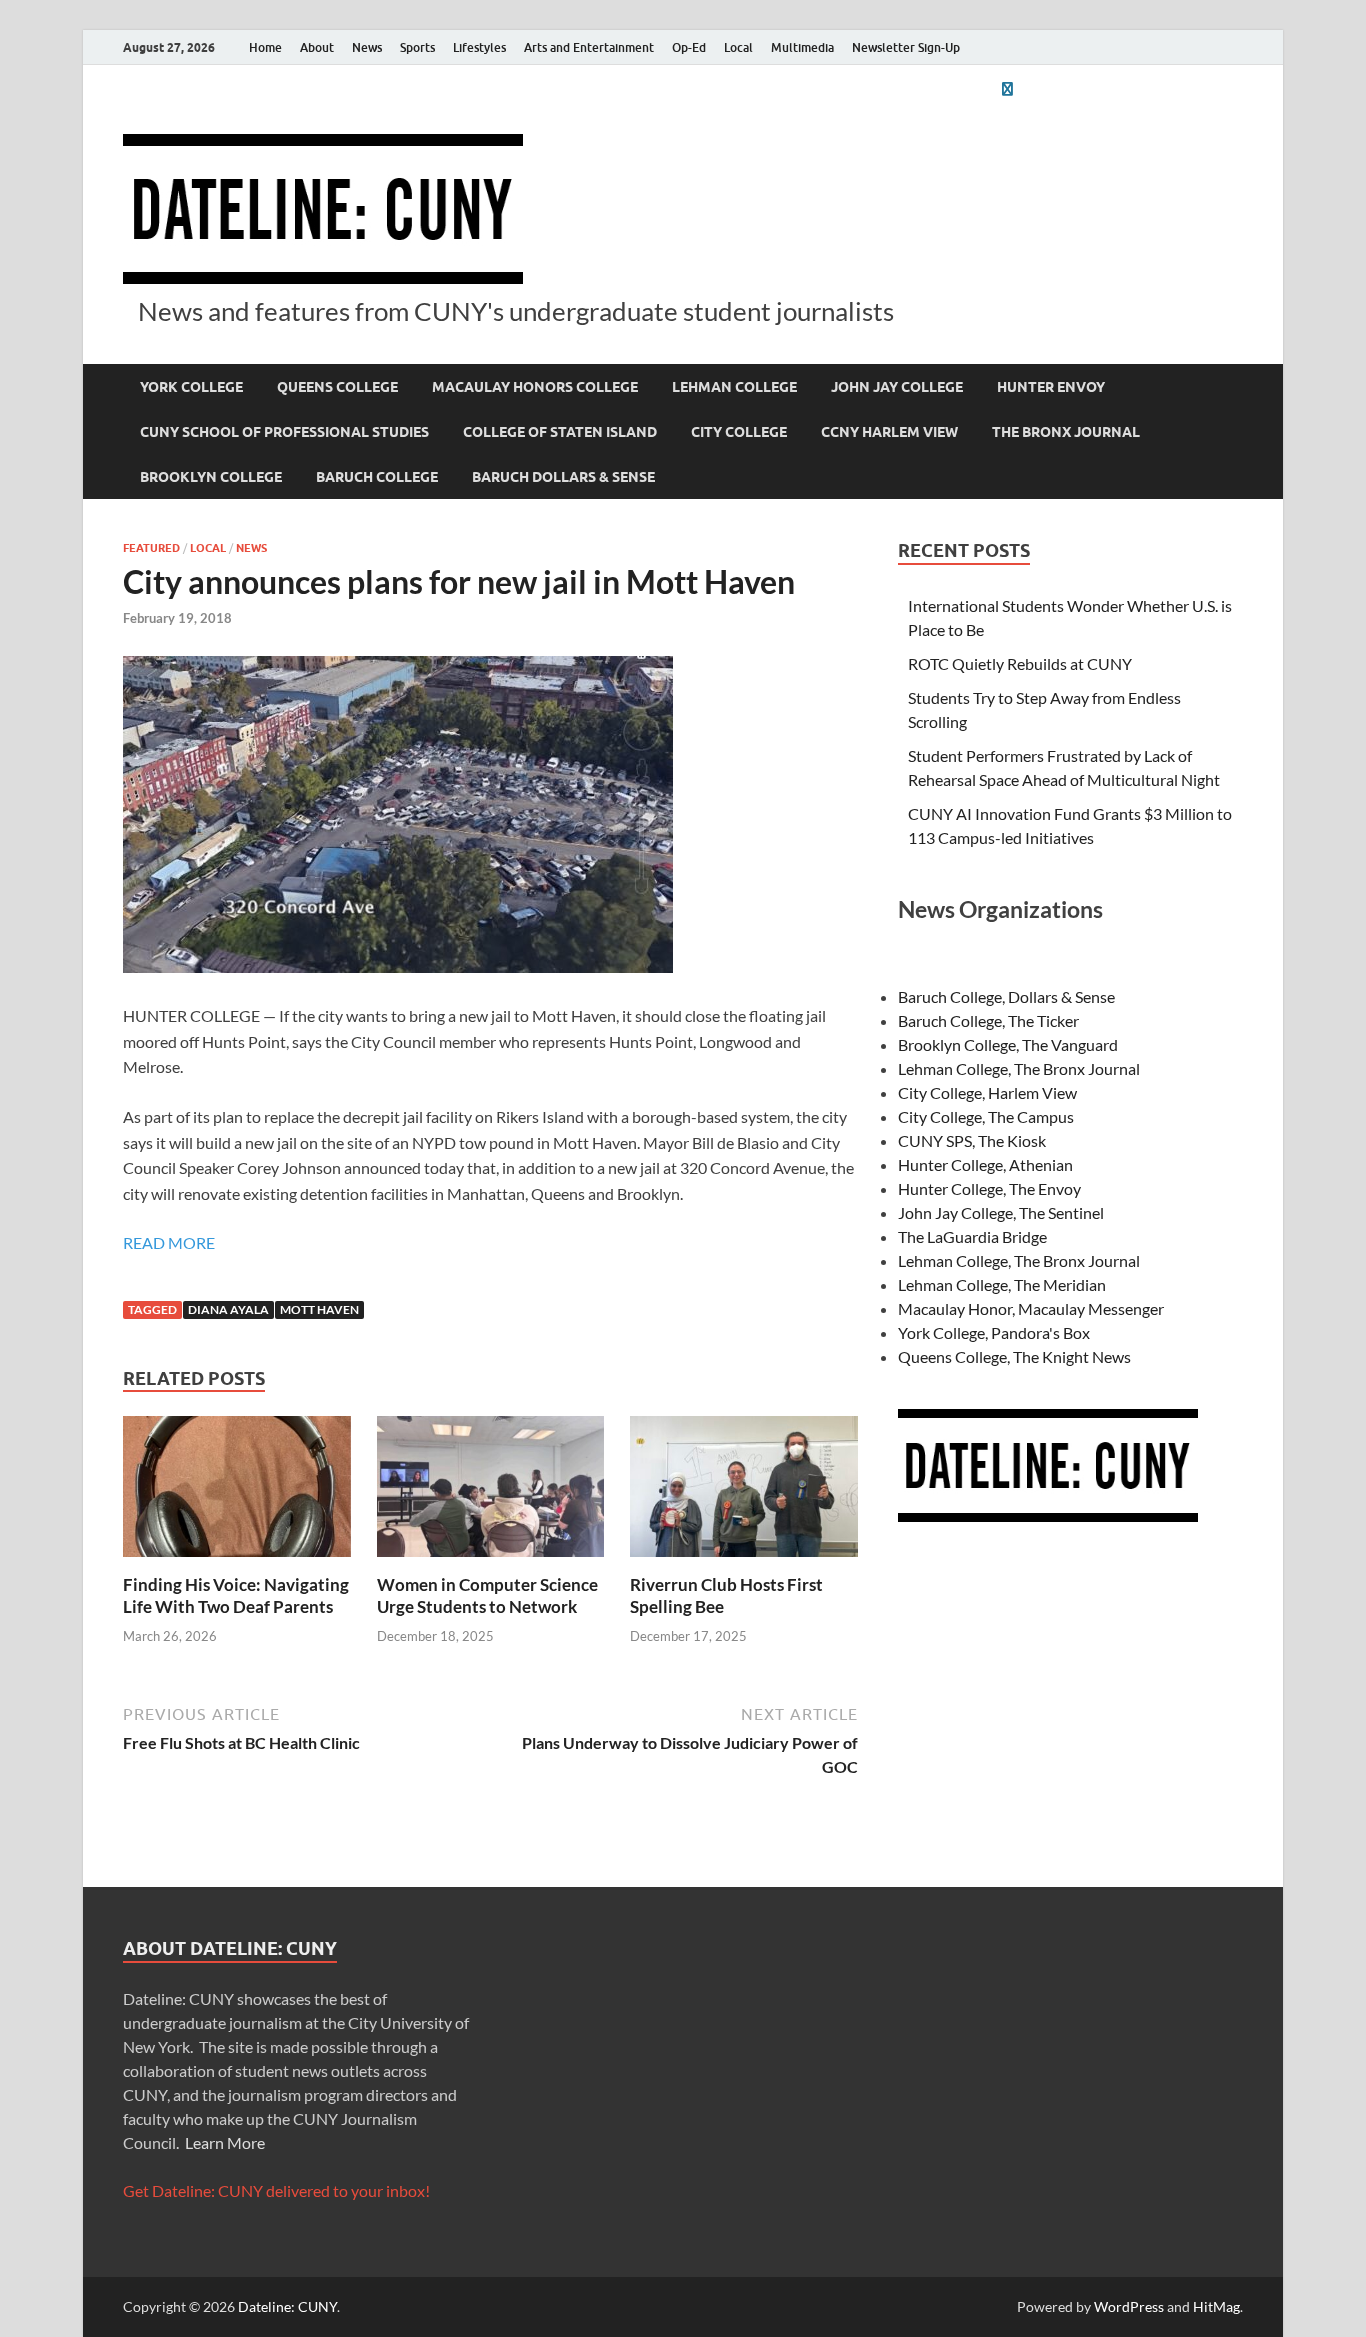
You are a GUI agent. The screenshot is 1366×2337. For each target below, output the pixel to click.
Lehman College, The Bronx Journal (1019, 1068)
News (367, 47)
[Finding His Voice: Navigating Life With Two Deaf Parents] (237, 1492)
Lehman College (734, 387)
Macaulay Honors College (535, 387)
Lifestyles (479, 47)
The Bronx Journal (1066, 432)
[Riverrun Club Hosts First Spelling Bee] (744, 1492)
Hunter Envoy (1051, 387)
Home (265, 47)
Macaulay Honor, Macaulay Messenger (1031, 1308)
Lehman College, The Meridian (1002, 1284)
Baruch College (377, 477)
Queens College (337, 387)
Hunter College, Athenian (985, 1164)
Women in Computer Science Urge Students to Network (487, 1595)
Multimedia (802, 47)
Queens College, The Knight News (1014, 1356)
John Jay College (897, 387)
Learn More (225, 2142)
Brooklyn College (211, 477)
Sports (417, 47)
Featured (151, 548)
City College (739, 432)
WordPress (1129, 2306)
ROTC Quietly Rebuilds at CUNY (1020, 663)
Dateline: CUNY (287, 2306)
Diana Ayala (228, 1309)
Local (738, 47)
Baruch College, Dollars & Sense (1006, 996)
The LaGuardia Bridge (972, 1236)
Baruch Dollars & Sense (563, 477)
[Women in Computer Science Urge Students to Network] (491, 1492)
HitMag (1216, 2306)
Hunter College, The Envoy (989, 1188)
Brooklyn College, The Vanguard (1008, 1044)
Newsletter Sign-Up (906, 47)
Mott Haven (319, 1309)
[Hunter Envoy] (1007, 88)
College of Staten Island (560, 432)
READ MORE (169, 1242)
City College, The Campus (986, 1116)
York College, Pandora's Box (994, 1332)
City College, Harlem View (987, 1092)
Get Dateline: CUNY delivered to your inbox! (276, 2190)
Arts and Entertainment (589, 47)
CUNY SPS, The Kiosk (972, 1140)
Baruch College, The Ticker (988, 1020)
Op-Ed (689, 47)
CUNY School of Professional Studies (284, 432)
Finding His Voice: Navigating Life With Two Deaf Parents (236, 1595)
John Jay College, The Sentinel (1001, 1212)
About (317, 47)
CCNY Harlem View (889, 432)
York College (191, 387)
